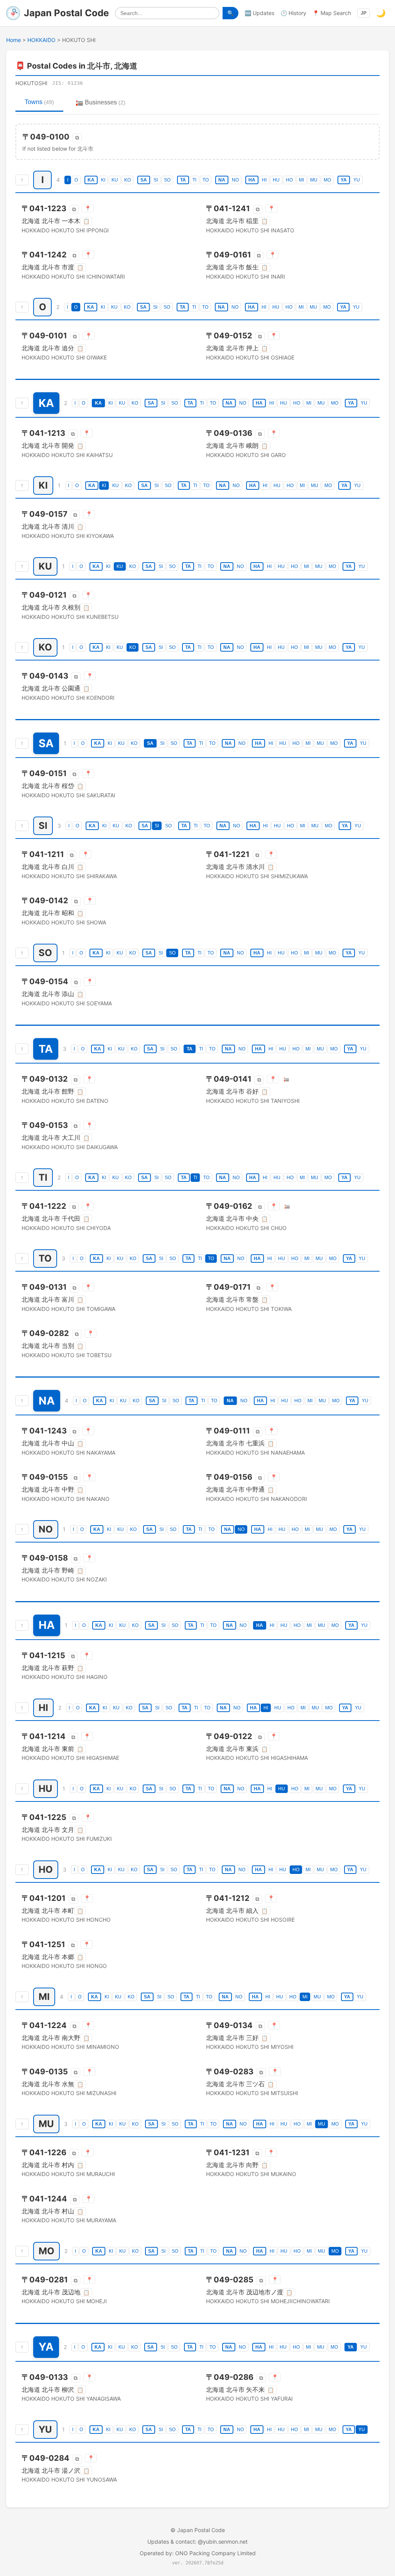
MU (314, 180)
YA (344, 180)
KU (115, 180)
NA (222, 180)
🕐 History (293, 13)
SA (144, 180)
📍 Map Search (332, 13)
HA (252, 180)
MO (327, 180)
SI (156, 180)
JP (364, 13)
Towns (39, 102)
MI (301, 180)
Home (14, 40)
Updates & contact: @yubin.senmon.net (197, 2542)
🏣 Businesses (100, 102)
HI (264, 180)
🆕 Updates (259, 13)
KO (127, 180)
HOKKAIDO (41, 40)
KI (103, 180)
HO (289, 180)
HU (276, 180)
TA (183, 180)
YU (357, 180)
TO (206, 180)
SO (167, 180)
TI (194, 180)
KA (91, 180)
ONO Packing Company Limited (215, 2553)
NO (235, 180)
